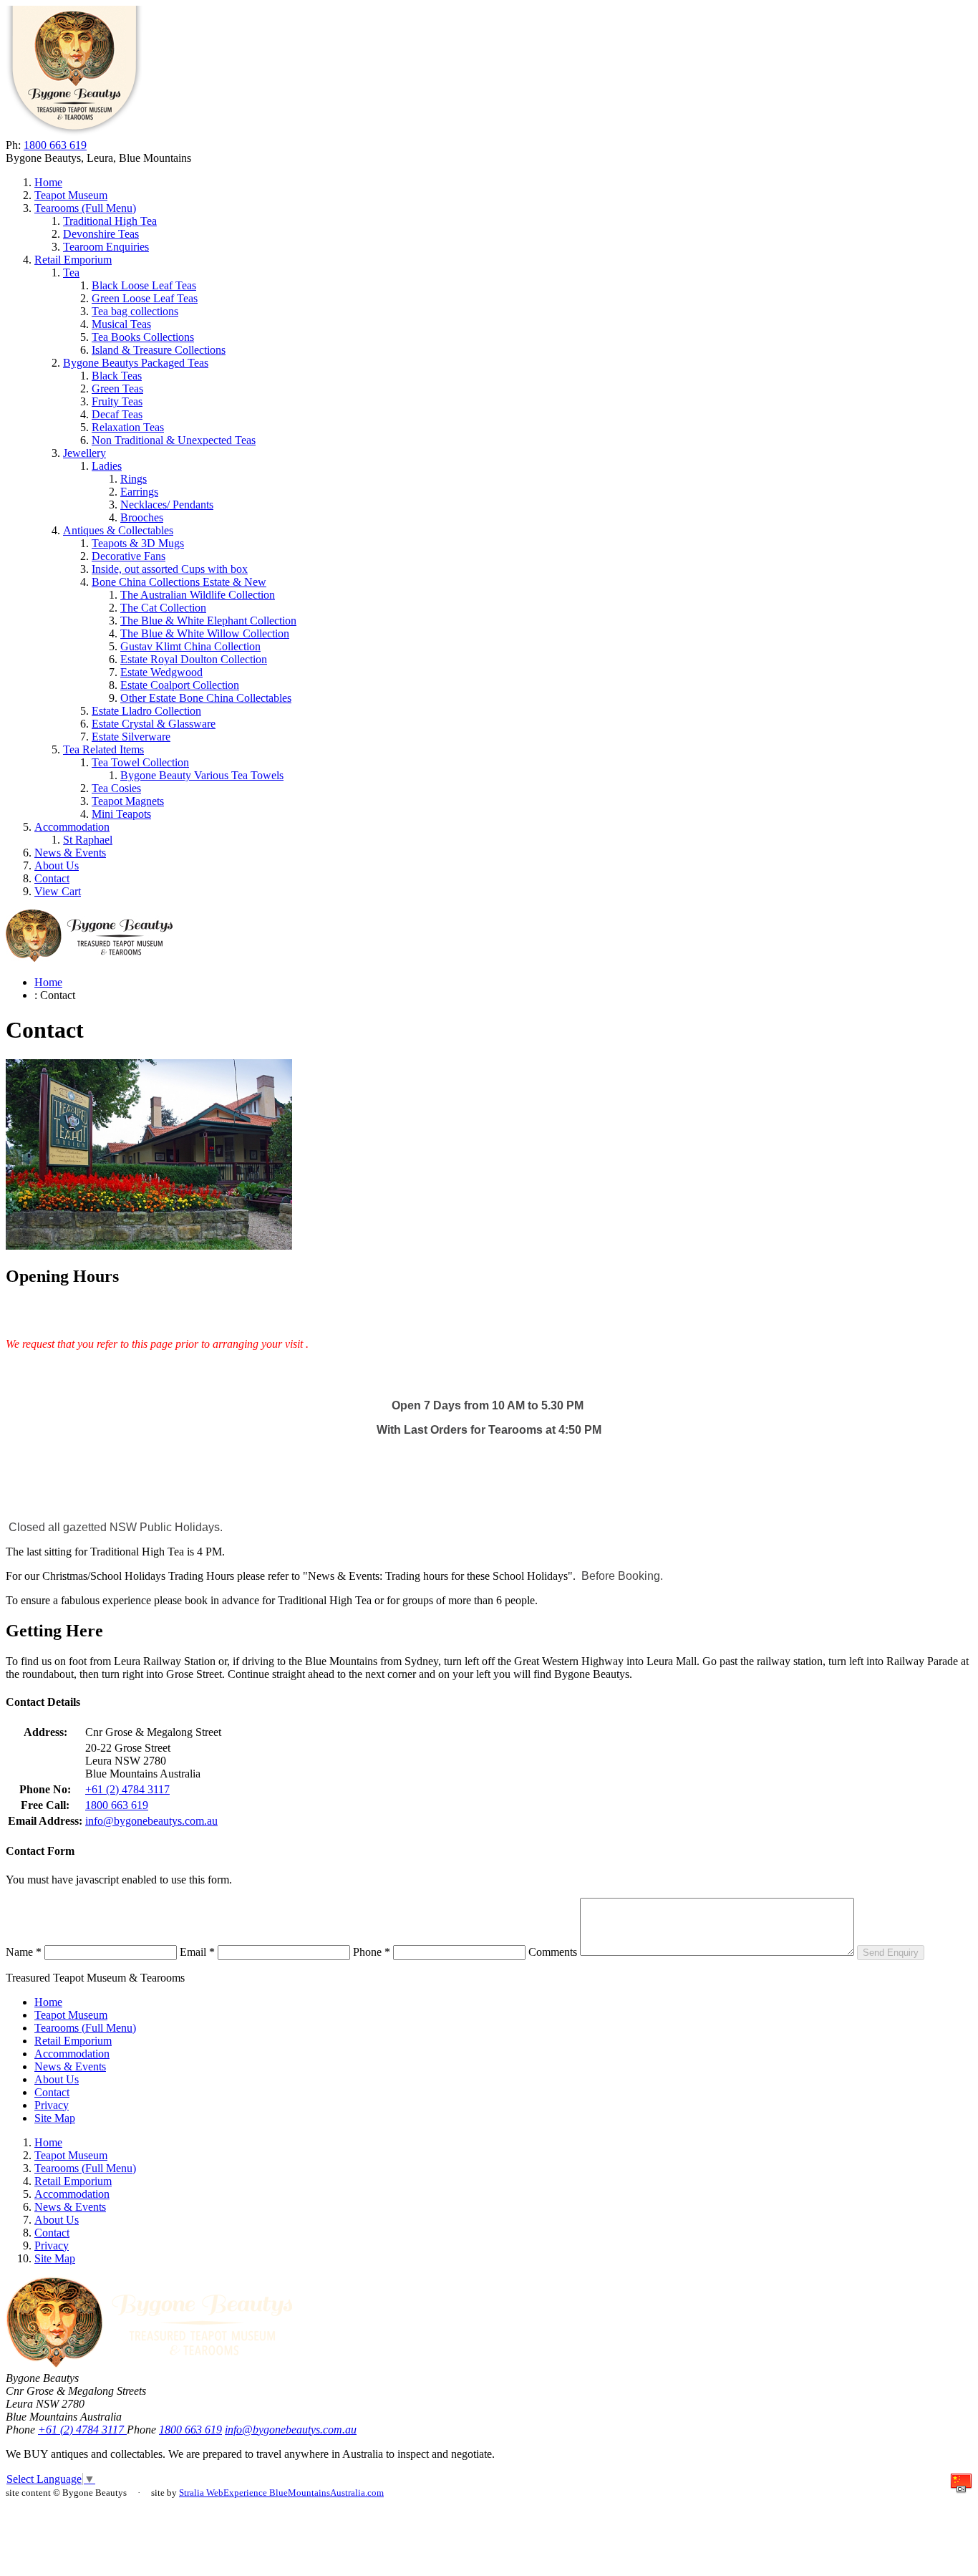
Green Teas (117, 389)
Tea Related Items (103, 749)
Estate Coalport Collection (180, 685)
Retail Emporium (73, 260)
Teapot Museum (71, 195)
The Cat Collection (163, 608)
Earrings (139, 492)
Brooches (142, 517)
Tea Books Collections (143, 337)
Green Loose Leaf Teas (145, 298)
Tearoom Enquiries (106, 247)
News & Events (70, 853)
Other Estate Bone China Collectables (206, 698)
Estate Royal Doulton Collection (194, 659)
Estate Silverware (131, 737)
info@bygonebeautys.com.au (151, 1821)
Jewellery (84, 453)
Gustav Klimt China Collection (190, 646)
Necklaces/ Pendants (167, 505)
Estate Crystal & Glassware (154, 724)
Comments (553, 1952)
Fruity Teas (117, 401)
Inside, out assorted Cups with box (170, 569)
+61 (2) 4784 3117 (127, 1789)
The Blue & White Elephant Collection (208, 621)
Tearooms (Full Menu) (85, 208)
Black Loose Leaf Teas (144, 285)
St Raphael (88, 840)
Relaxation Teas (128, 427)
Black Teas (117, 376)
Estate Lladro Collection (146, 711)
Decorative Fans (129, 556)
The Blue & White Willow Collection (205, 633)
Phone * (372, 1952)
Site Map (55, 2118)
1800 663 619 (55, 145)
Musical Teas (121, 324)
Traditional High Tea (110, 221)
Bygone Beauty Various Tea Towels (202, 775)
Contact (52, 878)
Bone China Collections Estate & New (179, 582)
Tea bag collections (135, 311)
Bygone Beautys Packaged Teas (136, 363)
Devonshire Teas (101, 234)
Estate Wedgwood (161, 672)
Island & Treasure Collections (159, 350)
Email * (197, 1952)
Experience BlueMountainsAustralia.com (304, 2493)
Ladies (107, 466)
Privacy (52, 2105)
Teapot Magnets (128, 801)
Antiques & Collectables (118, 530)
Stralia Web (201, 2493)
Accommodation (72, 827)
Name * (24, 1952)
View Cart (58, 891)
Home (48, 182)
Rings (134, 479)
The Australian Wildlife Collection (198, 595)
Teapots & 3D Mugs (138, 543)
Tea (71, 272)
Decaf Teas (117, 414)
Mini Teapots (121, 814)
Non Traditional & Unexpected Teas (174, 440)
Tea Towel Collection (140, 762)
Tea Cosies (116, 788)
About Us (57, 865)
